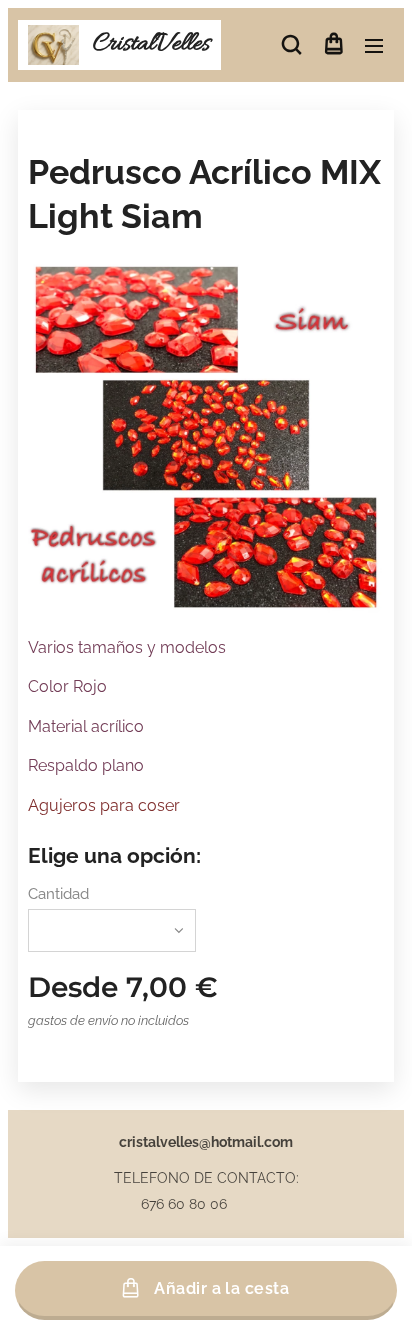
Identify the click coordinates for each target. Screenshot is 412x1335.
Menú (374, 45)
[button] (291, 45)
